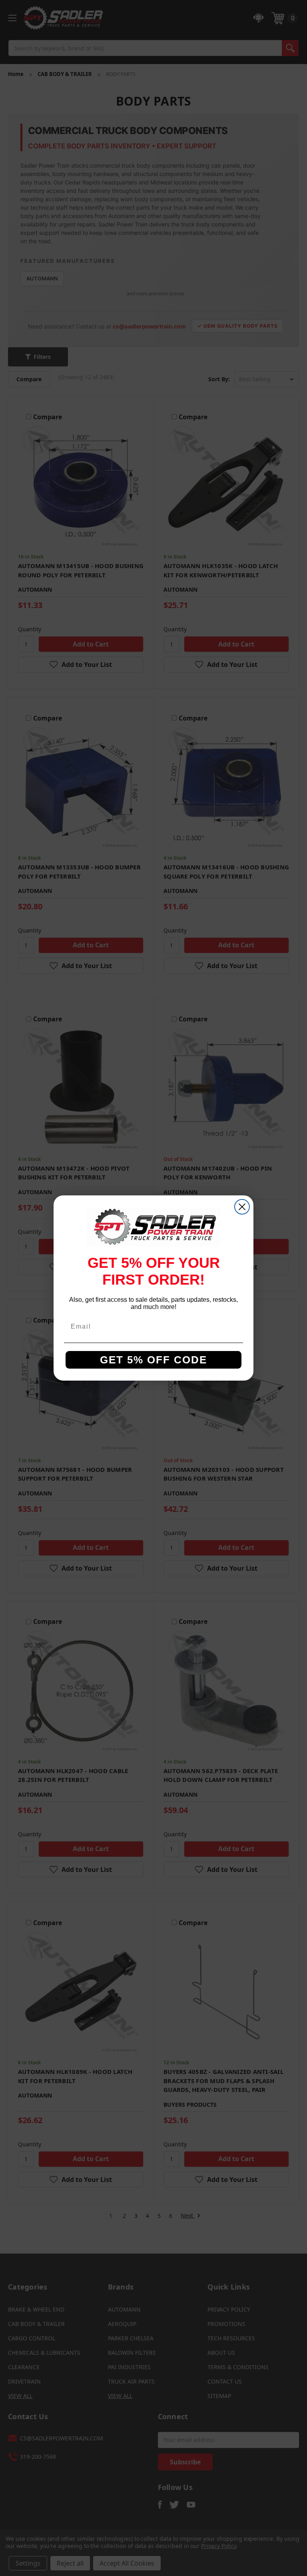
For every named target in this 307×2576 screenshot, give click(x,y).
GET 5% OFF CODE (153, 1360)
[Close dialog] (242, 1207)
